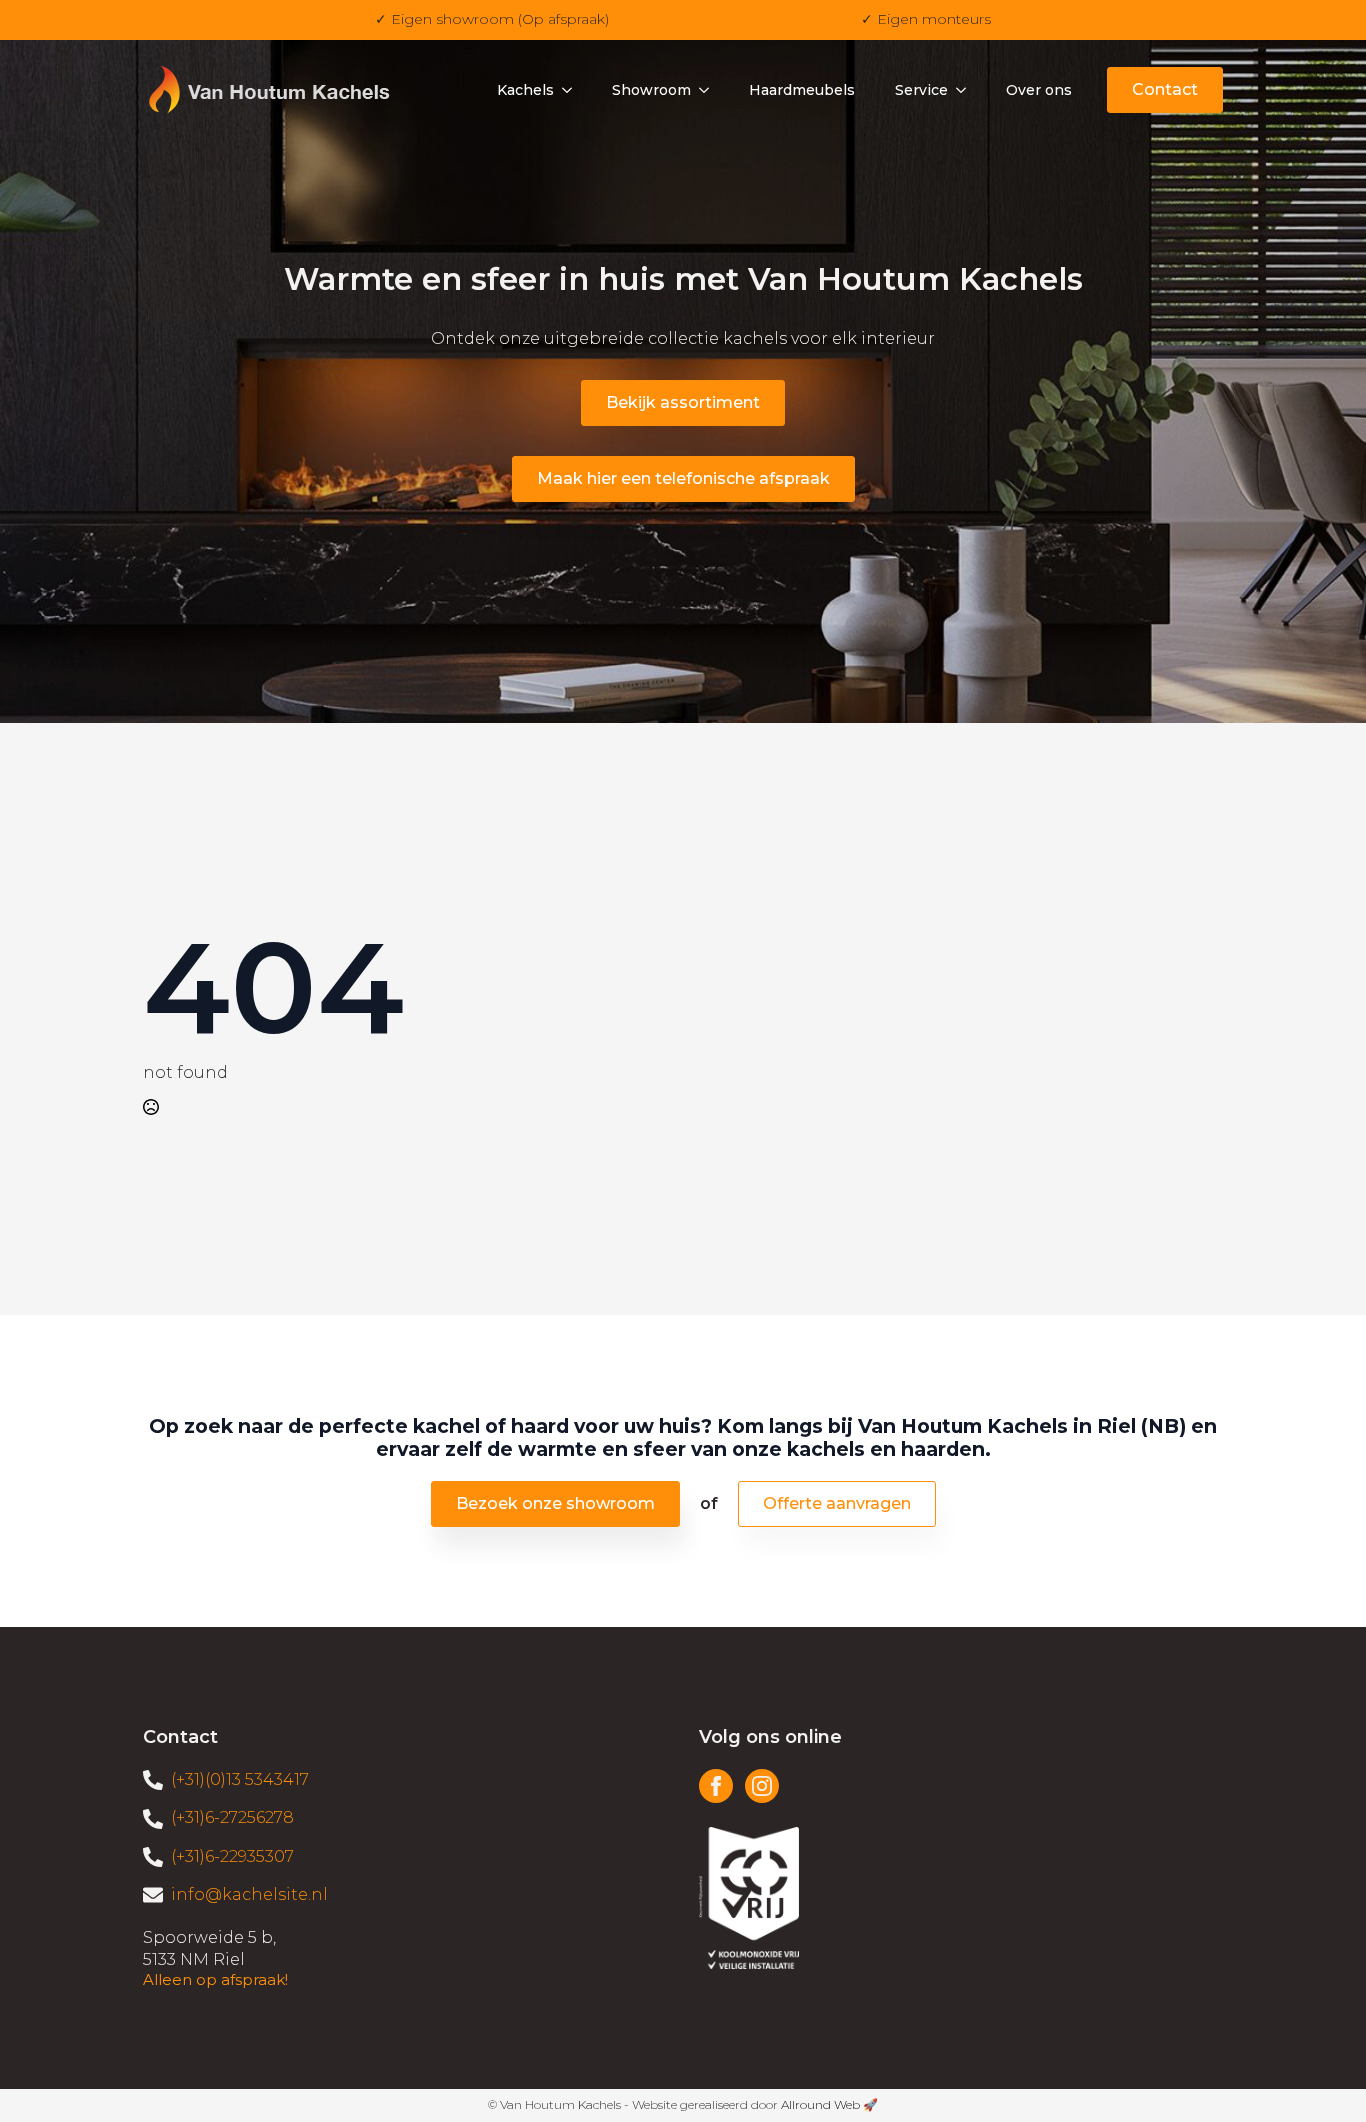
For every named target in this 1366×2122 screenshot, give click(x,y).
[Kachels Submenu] (573, 90)
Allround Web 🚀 (829, 2104)
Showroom (651, 90)
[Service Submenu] (967, 90)
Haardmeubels (802, 90)
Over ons (1039, 90)
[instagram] (762, 1786)
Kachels (525, 90)
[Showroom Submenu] (710, 90)
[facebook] (716, 1786)
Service (921, 90)
